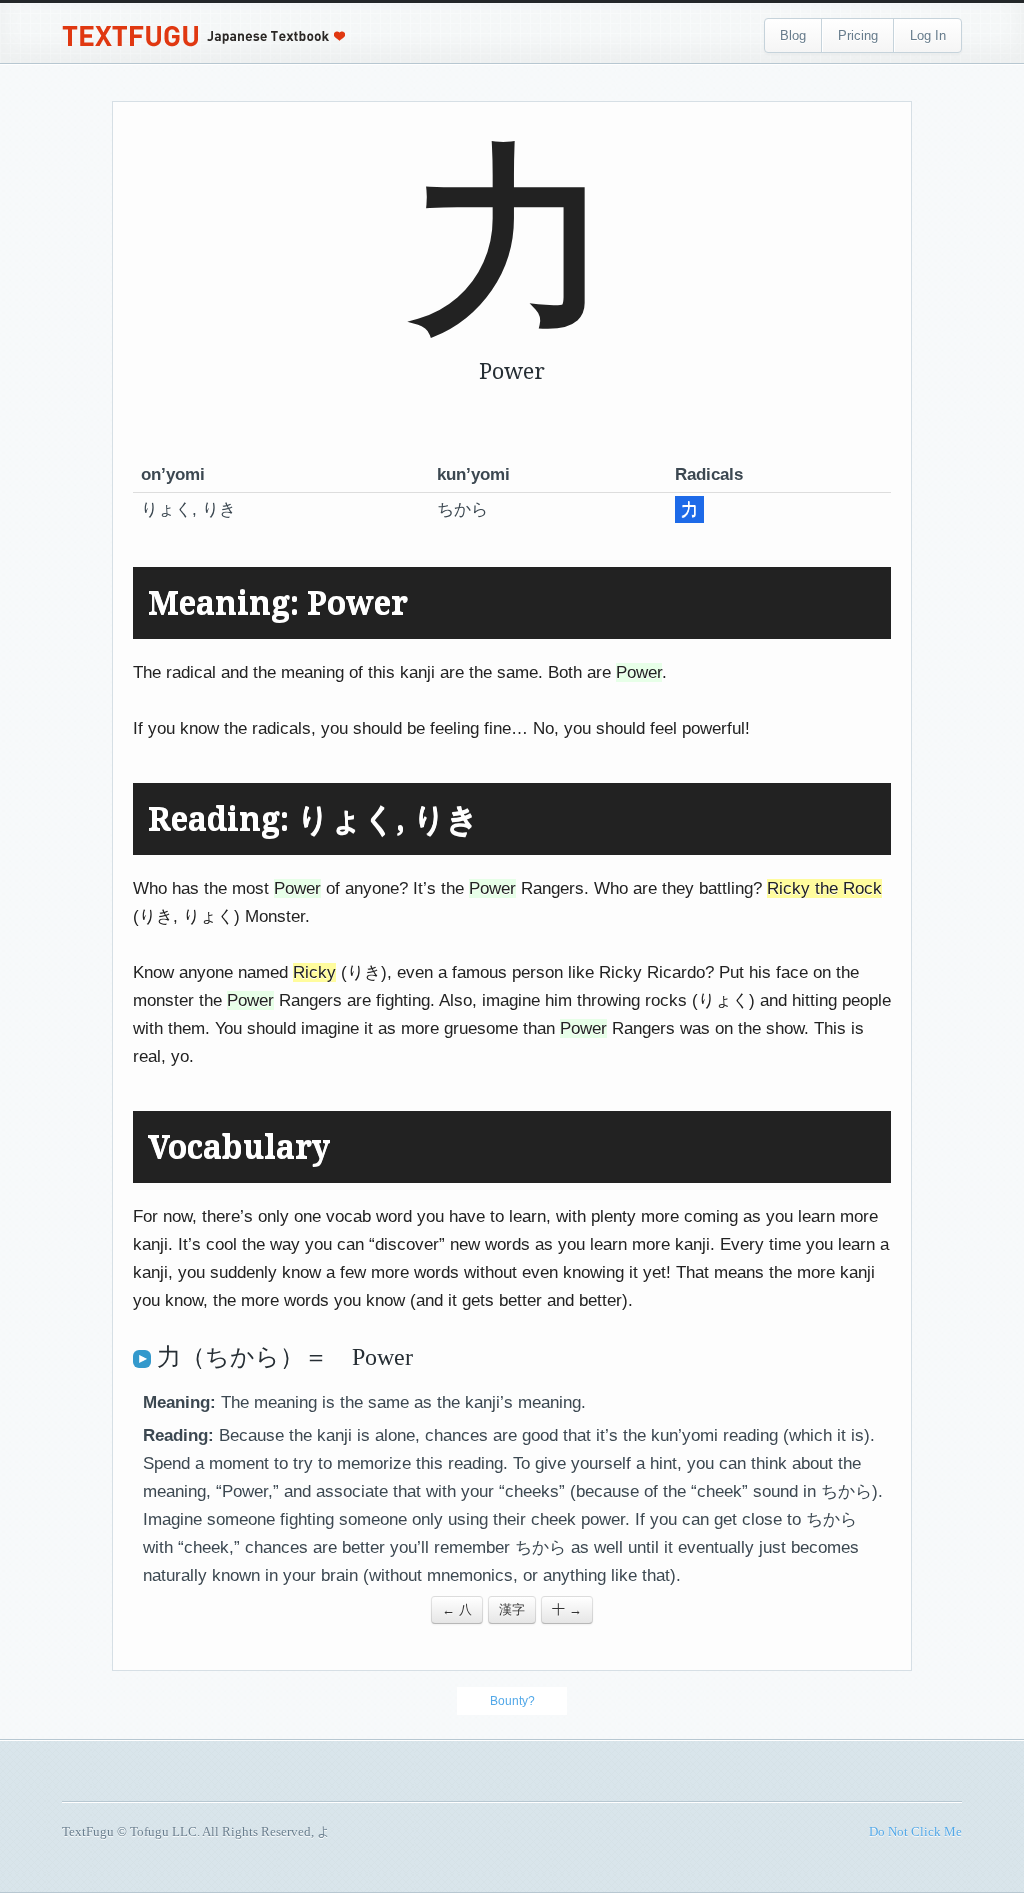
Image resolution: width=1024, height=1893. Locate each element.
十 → (567, 1609)
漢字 (512, 1609)
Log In (928, 35)
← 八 (457, 1609)
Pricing (858, 35)
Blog (793, 35)
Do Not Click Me (915, 1831)
